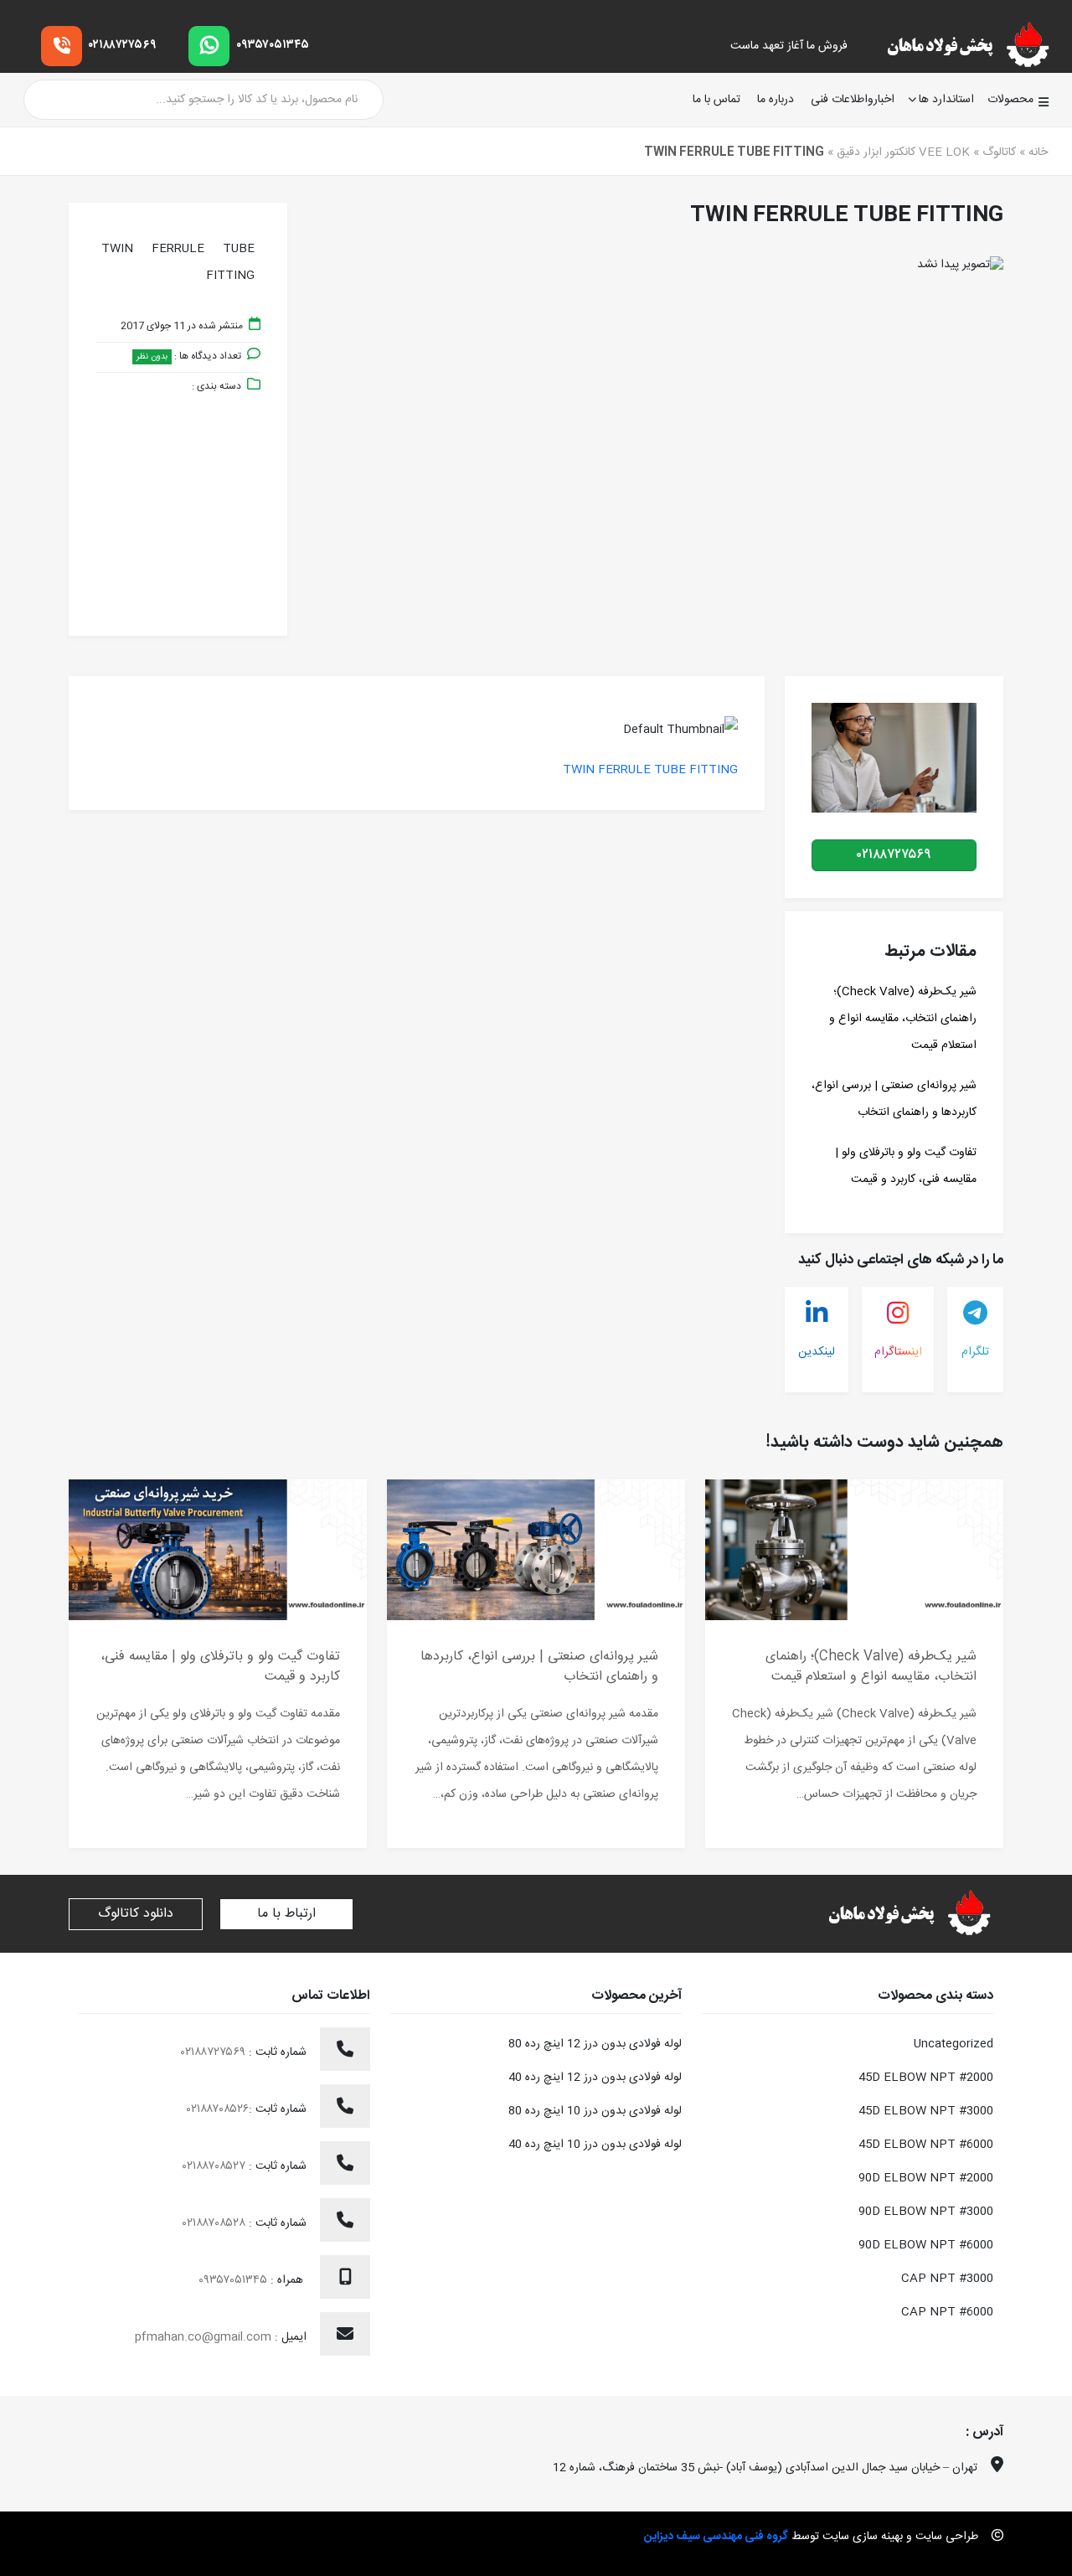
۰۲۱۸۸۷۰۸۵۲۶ (218, 2109)
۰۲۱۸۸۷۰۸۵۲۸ (216, 2223)
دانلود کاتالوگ (136, 1914)
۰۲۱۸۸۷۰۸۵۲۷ (216, 2166)
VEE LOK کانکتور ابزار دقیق (903, 152)
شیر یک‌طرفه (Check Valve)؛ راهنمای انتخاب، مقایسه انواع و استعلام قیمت (903, 1019)
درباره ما (776, 100)
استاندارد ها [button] (946, 100)
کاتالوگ (999, 152)
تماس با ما (716, 100)
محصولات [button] (1010, 100)
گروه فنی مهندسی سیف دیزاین (716, 2537)
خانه (1038, 152)
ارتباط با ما (286, 1914)
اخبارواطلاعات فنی (853, 100)
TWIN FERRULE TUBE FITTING (650, 770)
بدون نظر (152, 357)
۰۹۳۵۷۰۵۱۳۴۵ (273, 45)
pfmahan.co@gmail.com (203, 2337)
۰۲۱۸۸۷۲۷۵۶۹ (123, 45)
